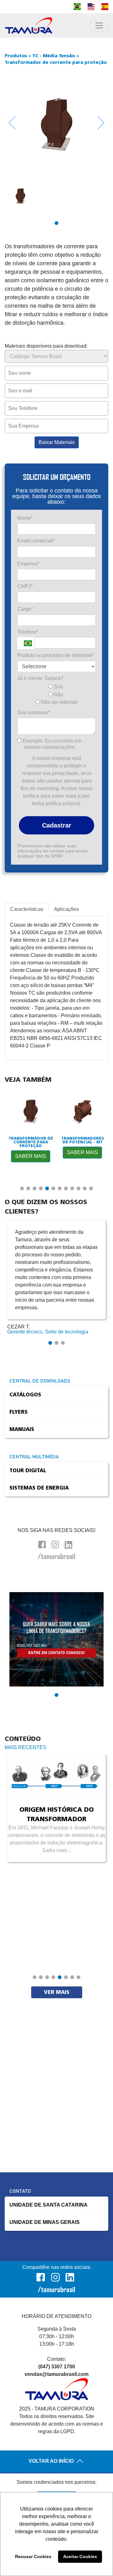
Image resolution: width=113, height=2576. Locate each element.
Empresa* (28, 564)
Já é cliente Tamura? (40, 678)
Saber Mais (31, 1156)
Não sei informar (59, 702)
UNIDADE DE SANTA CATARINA (48, 2205)
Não (58, 695)
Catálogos (25, 1395)
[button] (56, 223)
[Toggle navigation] (99, 25)
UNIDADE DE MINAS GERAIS (45, 2222)
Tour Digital (28, 1471)
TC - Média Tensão (54, 56)
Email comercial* (36, 541)
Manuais (22, 1429)
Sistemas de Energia (39, 1488)
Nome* (25, 518)
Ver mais (57, 1992)
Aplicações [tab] (66, 909)
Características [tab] (27, 909)
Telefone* (28, 632)
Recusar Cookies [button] (33, 2556)
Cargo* (25, 609)
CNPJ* (25, 586)
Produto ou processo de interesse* (56, 655)
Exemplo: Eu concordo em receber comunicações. (51, 744)
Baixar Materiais (57, 442)
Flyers (19, 1412)
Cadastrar (57, 825)
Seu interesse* (34, 713)
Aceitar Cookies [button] (80, 2556)
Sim (58, 687)
